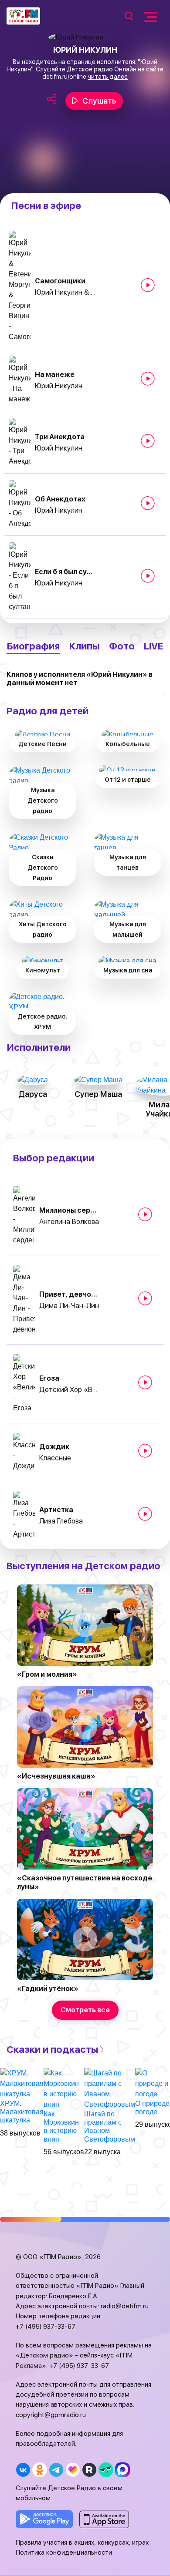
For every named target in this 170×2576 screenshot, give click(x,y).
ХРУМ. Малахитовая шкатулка (22, 2112)
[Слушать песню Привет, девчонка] (145, 1298)
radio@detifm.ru (125, 2306)
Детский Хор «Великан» (70, 1390)
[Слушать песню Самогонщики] (148, 285)
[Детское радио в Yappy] (106, 2470)
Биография (33, 646)
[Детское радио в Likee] (73, 2470)
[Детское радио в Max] (122, 2470)
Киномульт (43, 970)
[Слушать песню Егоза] (145, 1382)
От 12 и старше (128, 780)
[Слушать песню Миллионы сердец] (145, 1214)
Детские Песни (42, 744)
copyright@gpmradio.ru (51, 2415)
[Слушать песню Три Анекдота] (148, 441)
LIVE (154, 646)
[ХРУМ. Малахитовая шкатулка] (22, 2083)
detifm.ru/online (64, 77)
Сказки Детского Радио (43, 868)
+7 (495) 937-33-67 (46, 2327)
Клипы (84, 646)
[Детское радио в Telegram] (56, 2470)
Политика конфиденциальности (64, 2552)
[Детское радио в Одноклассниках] (39, 2470)
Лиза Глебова (61, 1521)
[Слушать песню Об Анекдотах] (148, 503)
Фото (122, 646)
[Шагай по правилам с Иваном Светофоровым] (110, 2088)
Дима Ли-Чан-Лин (69, 1306)
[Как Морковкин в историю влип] (64, 2088)
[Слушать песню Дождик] (145, 1451)
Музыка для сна (128, 970)
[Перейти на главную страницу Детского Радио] (23, 16)
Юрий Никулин (59, 386)
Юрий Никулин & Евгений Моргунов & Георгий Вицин (65, 292)
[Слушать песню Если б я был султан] (148, 576)
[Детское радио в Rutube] (89, 2470)
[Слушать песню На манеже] (148, 379)
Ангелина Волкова (69, 1222)
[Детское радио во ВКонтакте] (23, 2470)
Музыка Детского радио (43, 800)
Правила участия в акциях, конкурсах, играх (82, 2542)
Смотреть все (85, 2010)
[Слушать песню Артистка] (145, 1514)
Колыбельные (128, 744)
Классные (55, 1458)
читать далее (108, 77)
